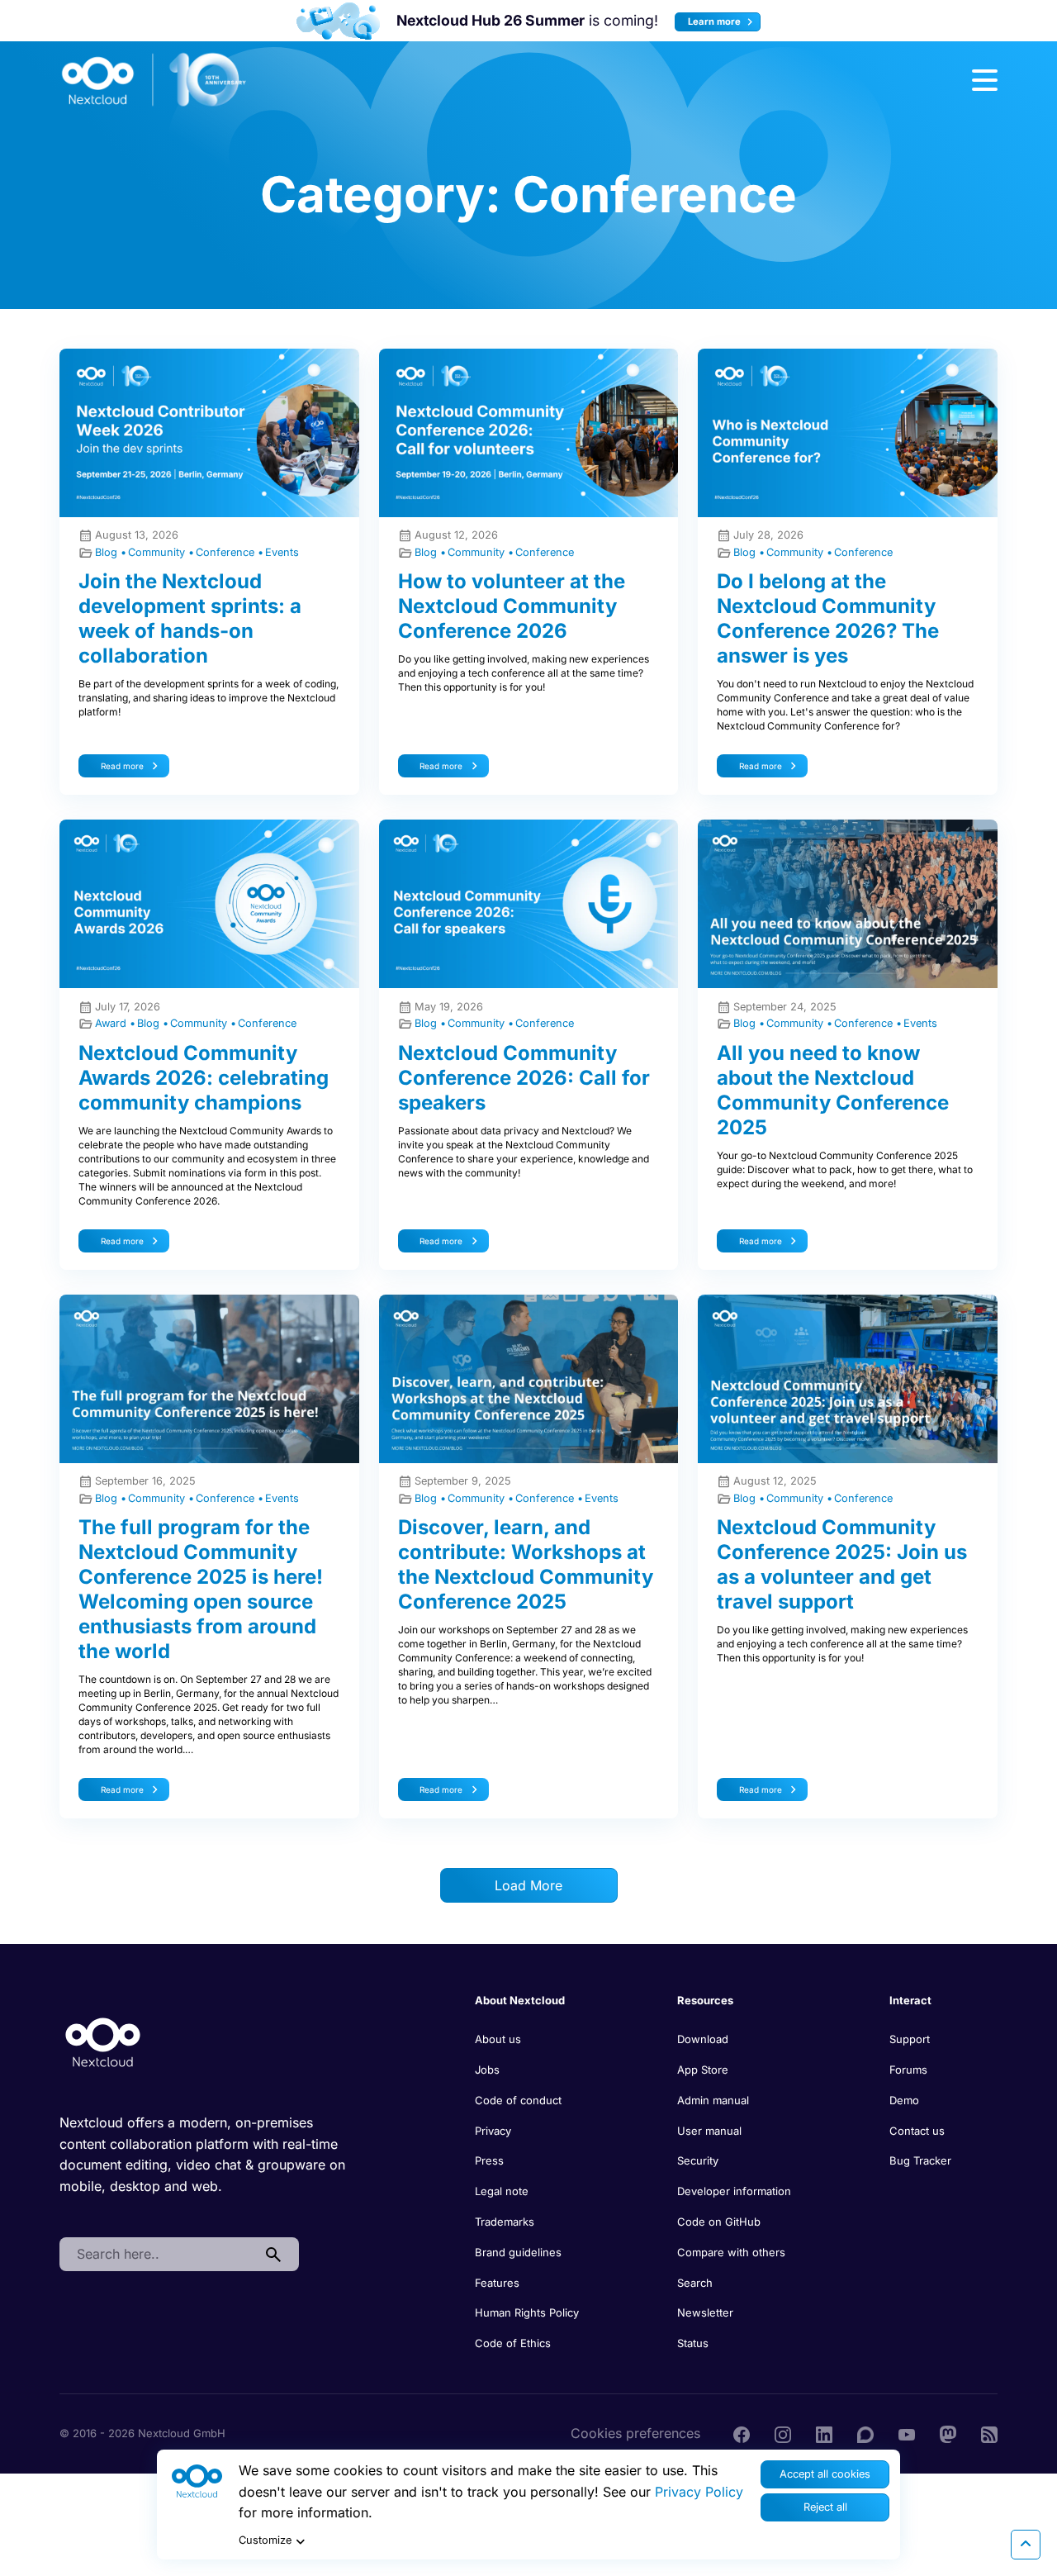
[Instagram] (783, 2433)
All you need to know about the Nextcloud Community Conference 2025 (833, 1090)
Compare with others (731, 2252)
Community (158, 552)
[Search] (273, 2255)
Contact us (917, 2131)
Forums (908, 2070)
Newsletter (705, 2312)
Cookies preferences (635, 2433)
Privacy (493, 2131)
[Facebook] (742, 2433)
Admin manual (713, 2100)
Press (489, 2160)
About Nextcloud (520, 2000)
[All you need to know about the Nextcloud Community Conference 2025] (848, 904)
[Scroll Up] (1026, 2545)
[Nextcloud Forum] (865, 2433)
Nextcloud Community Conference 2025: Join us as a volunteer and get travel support (842, 1564)
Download (703, 2039)
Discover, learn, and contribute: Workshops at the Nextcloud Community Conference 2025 (526, 1564)
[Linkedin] (824, 2433)
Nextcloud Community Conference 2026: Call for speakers (524, 1078)
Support (910, 2039)
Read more (122, 766)
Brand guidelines (518, 2252)
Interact (910, 2000)
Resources (705, 2000)
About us (498, 2039)
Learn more (716, 21)
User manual (709, 2131)
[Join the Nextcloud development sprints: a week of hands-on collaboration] (209, 433)
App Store (703, 2070)
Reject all (825, 2507)
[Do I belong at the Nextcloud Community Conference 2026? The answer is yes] (848, 433)
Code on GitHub (719, 2222)
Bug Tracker (920, 2160)
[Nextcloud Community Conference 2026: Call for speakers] (529, 904)
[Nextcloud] (154, 80)
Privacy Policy (699, 2492)
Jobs (487, 2070)
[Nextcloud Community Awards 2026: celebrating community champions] (209, 904)
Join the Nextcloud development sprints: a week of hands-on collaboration (190, 618)
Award (112, 1023)
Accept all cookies (825, 2474)
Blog (108, 552)
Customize (265, 2540)
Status (693, 2343)
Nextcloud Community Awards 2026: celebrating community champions (204, 1078)
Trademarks (505, 2222)
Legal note (502, 2191)
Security (698, 2160)
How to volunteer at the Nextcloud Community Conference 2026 (512, 606)
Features (497, 2283)
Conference (227, 552)
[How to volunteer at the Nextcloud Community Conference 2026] (529, 433)
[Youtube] (907, 2433)
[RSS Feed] (989, 2433)
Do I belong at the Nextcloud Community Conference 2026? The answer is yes (828, 618)
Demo (904, 2100)
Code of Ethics (513, 2343)
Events (282, 552)
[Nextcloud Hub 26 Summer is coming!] (339, 21)
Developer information (734, 2191)
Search (695, 2283)
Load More (528, 1885)
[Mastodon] (948, 2433)
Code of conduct (518, 2100)
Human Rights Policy (527, 2312)
